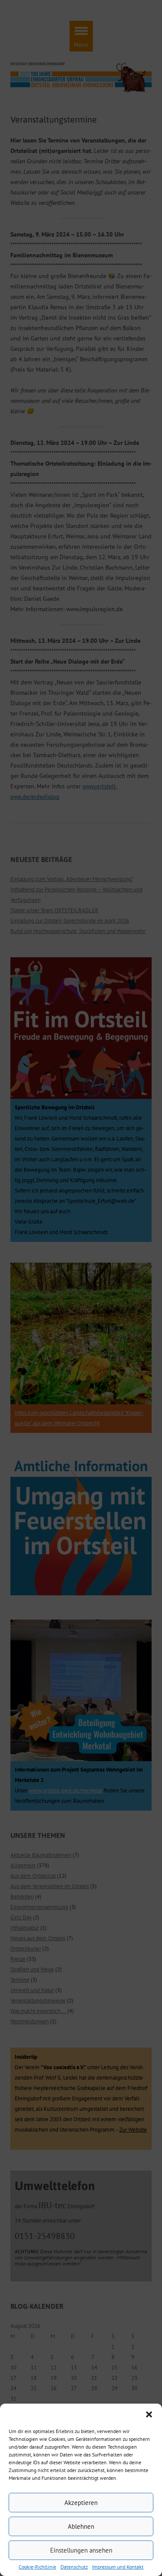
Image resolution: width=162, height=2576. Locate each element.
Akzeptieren (81, 2503)
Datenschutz (74, 2567)
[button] (149, 2414)
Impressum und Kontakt (118, 2567)
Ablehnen (81, 2526)
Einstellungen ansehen (81, 2550)
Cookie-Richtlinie (37, 2567)
